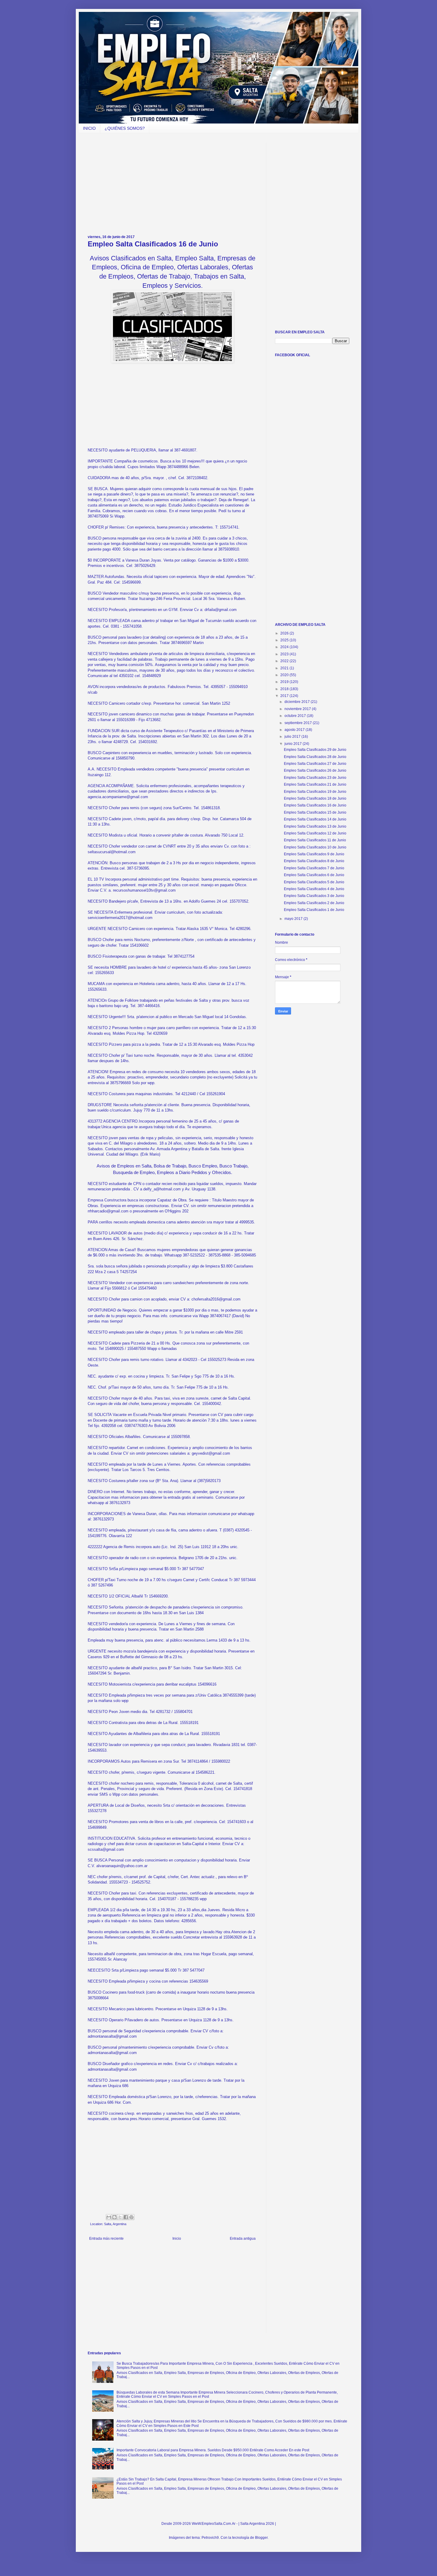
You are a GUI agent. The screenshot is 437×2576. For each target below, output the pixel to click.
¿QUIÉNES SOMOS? (125, 128)
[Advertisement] (172, 184)
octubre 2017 (296, 716)
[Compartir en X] (120, 2217)
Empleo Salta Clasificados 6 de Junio (314, 875)
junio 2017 (294, 744)
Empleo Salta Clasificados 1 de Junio (314, 910)
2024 (285, 647)
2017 (285, 696)
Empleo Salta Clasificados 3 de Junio (314, 896)
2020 (285, 675)
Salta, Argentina (115, 2224)
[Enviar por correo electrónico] (109, 2217)
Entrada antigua (243, 2239)
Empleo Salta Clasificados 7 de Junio (314, 868)
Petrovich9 (210, 2538)
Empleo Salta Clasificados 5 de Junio (314, 882)
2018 (285, 689)
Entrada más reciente (106, 2239)
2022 (285, 661)
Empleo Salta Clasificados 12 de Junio (315, 833)
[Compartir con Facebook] (126, 2217)
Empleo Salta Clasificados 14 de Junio (315, 819)
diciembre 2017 (298, 702)
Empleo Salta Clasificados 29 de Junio (315, 750)
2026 (285, 633)
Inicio (177, 2239)
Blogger (261, 2538)
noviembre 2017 (298, 709)
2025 (285, 640)
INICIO (89, 128)
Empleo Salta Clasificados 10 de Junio (315, 847)
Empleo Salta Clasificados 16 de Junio (315, 805)
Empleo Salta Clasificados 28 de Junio (315, 757)
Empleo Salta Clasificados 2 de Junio (314, 903)
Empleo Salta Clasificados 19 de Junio (315, 792)
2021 (285, 668)
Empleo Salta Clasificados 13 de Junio (315, 826)
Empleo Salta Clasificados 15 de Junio (315, 812)
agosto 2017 (295, 730)
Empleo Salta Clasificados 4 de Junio (314, 889)
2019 (285, 682)
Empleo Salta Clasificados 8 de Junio (314, 861)
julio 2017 (293, 737)
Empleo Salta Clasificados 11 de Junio (315, 840)
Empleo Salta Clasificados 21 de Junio (315, 784)
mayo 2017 (294, 919)
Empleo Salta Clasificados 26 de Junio (315, 770)
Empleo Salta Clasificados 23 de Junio (315, 778)
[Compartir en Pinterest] (131, 2217)
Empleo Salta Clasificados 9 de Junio (314, 854)
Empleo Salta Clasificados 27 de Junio (315, 764)
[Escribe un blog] (114, 2217)
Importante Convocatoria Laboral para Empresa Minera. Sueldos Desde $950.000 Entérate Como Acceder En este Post (213, 2450)
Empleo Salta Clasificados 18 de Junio (315, 798)
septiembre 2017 (299, 723)
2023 (285, 654)
